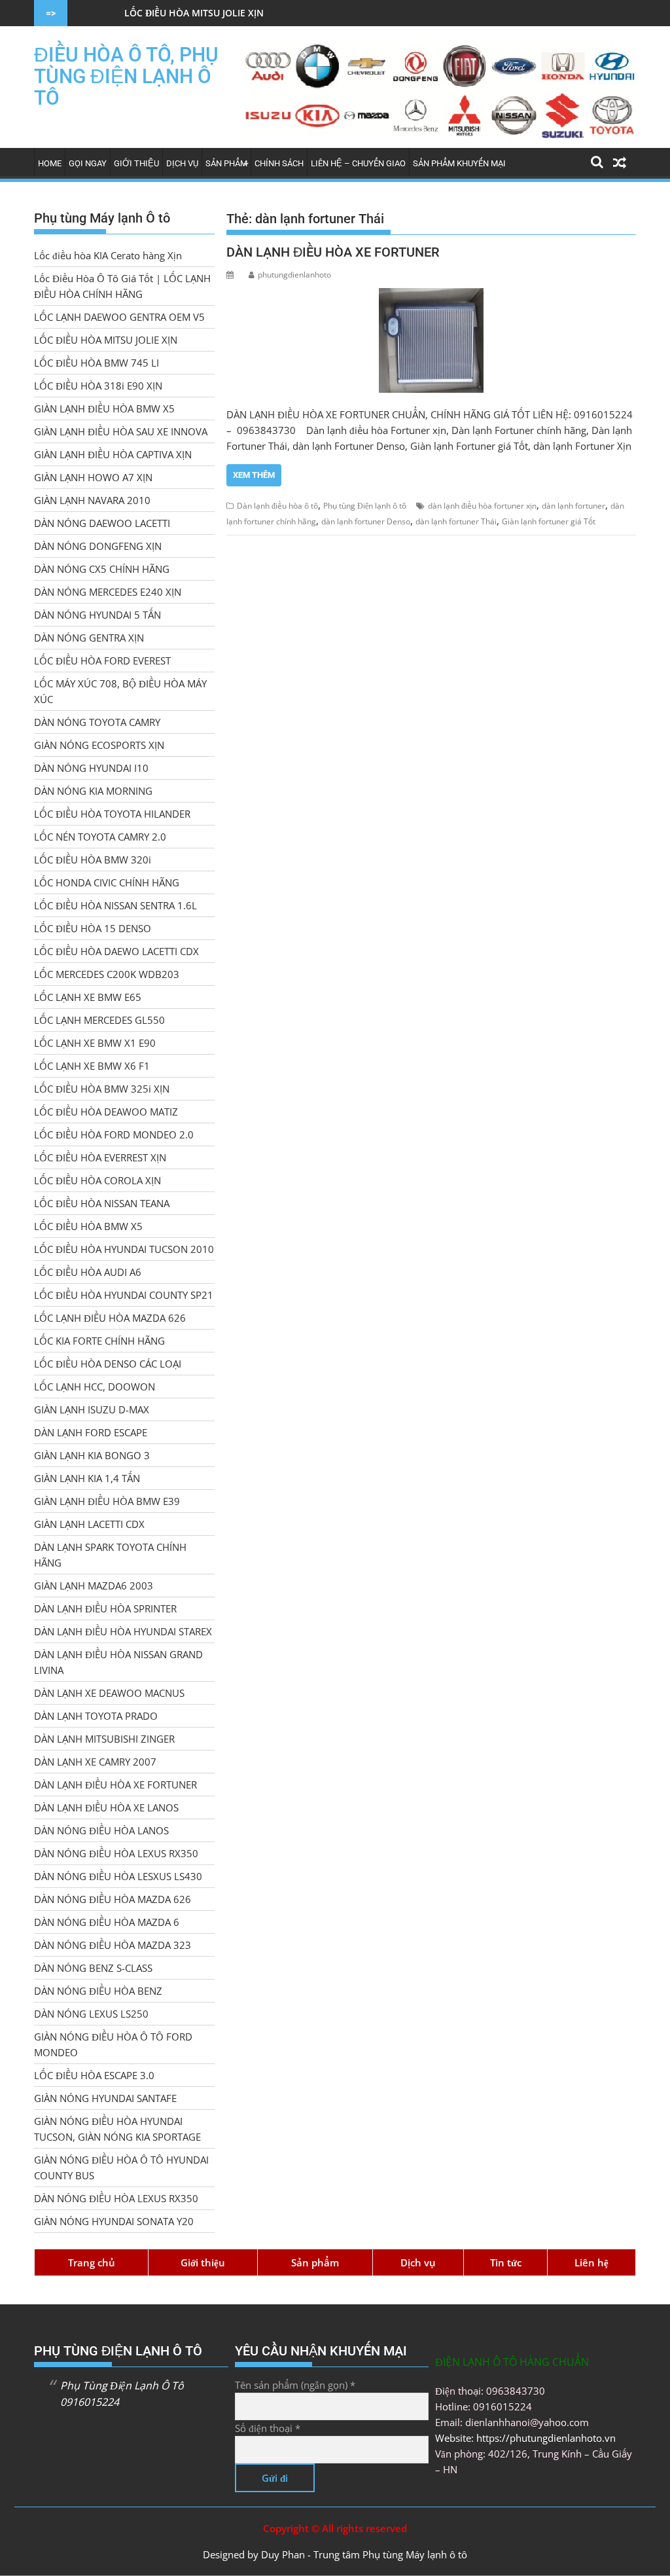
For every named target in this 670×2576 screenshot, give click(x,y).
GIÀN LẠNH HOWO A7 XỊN (93, 477)
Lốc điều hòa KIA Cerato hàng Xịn (108, 255)
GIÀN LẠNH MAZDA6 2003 (94, 1586)
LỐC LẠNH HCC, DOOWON (95, 1387)
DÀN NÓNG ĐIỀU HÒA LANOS (101, 1830)
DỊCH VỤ (182, 163)
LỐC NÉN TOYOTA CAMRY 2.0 (100, 837)
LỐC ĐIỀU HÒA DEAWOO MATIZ (106, 1112)
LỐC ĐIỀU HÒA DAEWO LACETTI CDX (116, 951)
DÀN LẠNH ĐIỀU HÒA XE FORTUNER (333, 252)
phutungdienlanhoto (294, 275)
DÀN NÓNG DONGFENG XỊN (98, 546)
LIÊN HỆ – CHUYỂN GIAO (358, 163)
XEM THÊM (254, 475)
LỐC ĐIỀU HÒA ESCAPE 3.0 (94, 2075)
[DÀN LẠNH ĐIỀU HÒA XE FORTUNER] (431, 340)
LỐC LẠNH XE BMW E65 (88, 997)
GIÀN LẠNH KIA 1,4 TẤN (87, 1478)
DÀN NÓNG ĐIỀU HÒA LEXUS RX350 (116, 1853)
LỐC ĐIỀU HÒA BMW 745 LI (97, 363)
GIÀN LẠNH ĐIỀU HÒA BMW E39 (107, 1501)
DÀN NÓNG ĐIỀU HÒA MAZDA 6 (107, 1922)
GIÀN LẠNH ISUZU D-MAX (92, 1409)
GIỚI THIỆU (136, 163)
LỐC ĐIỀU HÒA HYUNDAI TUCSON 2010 (124, 1249)
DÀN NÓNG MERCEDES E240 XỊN (108, 592)
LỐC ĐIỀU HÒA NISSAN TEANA (102, 1203)
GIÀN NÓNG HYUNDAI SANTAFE (105, 2098)
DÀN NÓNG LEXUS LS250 (91, 2014)
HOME (50, 163)
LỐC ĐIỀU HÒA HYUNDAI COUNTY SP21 (124, 1295)
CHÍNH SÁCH (279, 163)
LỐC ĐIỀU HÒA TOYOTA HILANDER (112, 814)
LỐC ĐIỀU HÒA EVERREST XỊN (100, 1157)
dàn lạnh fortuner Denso (366, 521)
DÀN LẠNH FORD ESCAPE (91, 1432)
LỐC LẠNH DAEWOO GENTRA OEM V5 (119, 317)
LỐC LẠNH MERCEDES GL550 (99, 1020)
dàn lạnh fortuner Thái (456, 521)
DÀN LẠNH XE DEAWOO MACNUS (109, 1693)
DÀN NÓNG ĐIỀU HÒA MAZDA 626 (113, 1899)
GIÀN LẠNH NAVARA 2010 (92, 500)
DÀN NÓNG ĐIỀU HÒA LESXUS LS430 (118, 1876)
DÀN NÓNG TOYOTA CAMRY (97, 722)
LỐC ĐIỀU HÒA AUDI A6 (88, 1272)
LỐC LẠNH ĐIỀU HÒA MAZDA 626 (110, 1318)
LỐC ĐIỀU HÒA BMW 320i (93, 860)
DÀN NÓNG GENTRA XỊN (89, 638)
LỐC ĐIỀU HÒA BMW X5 (88, 1226)
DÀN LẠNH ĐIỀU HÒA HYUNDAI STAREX (123, 1631)
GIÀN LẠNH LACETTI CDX (89, 1524)
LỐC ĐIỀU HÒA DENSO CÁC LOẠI (108, 1364)
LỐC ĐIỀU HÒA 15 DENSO (93, 928)
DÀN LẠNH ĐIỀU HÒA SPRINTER (105, 1608)
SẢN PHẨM (226, 163)
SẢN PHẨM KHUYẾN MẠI (459, 163)
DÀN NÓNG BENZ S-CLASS (93, 1968)
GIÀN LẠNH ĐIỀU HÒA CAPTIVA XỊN (113, 454)
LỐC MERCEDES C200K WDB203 (107, 974)
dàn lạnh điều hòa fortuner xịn (482, 506)
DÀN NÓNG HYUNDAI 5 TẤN (97, 615)
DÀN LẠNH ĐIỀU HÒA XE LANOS (106, 1807)
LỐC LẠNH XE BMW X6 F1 (92, 1066)
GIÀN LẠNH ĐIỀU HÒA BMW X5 (104, 408)
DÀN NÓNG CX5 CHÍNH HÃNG (102, 569)
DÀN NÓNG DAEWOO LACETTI (102, 523)
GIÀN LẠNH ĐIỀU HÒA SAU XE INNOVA (121, 431)
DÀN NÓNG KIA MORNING (93, 791)
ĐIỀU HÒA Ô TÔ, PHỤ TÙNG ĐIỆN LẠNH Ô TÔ (126, 76)
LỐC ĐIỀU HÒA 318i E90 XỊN (98, 386)
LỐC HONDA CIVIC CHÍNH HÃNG (107, 882)
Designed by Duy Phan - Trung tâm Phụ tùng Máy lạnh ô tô (335, 2554)
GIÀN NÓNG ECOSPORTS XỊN (99, 745)
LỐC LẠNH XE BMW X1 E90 (95, 1043)
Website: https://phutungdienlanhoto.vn (525, 2438)
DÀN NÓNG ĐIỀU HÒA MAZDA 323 (113, 1945)
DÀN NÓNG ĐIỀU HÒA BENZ (98, 1991)
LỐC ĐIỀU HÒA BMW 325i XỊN (102, 1089)
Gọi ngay (88, 163)
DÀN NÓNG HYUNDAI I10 (91, 768)
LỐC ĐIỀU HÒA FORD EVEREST (102, 661)
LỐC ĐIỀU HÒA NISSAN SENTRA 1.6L (115, 905)
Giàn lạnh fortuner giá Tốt (549, 521)
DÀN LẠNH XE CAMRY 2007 (95, 1762)
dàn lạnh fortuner (573, 506)
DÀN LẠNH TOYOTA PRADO (96, 1716)
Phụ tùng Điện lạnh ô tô (365, 506)
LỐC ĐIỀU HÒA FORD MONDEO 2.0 (114, 1134)
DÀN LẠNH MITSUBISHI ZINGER (104, 1739)
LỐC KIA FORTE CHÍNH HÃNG (99, 1341)
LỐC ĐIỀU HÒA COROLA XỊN (97, 1180)
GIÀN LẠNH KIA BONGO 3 (92, 1455)
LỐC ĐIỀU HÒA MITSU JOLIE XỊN (134, 13)
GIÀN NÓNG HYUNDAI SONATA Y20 (114, 2221)
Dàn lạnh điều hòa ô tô (277, 506)
